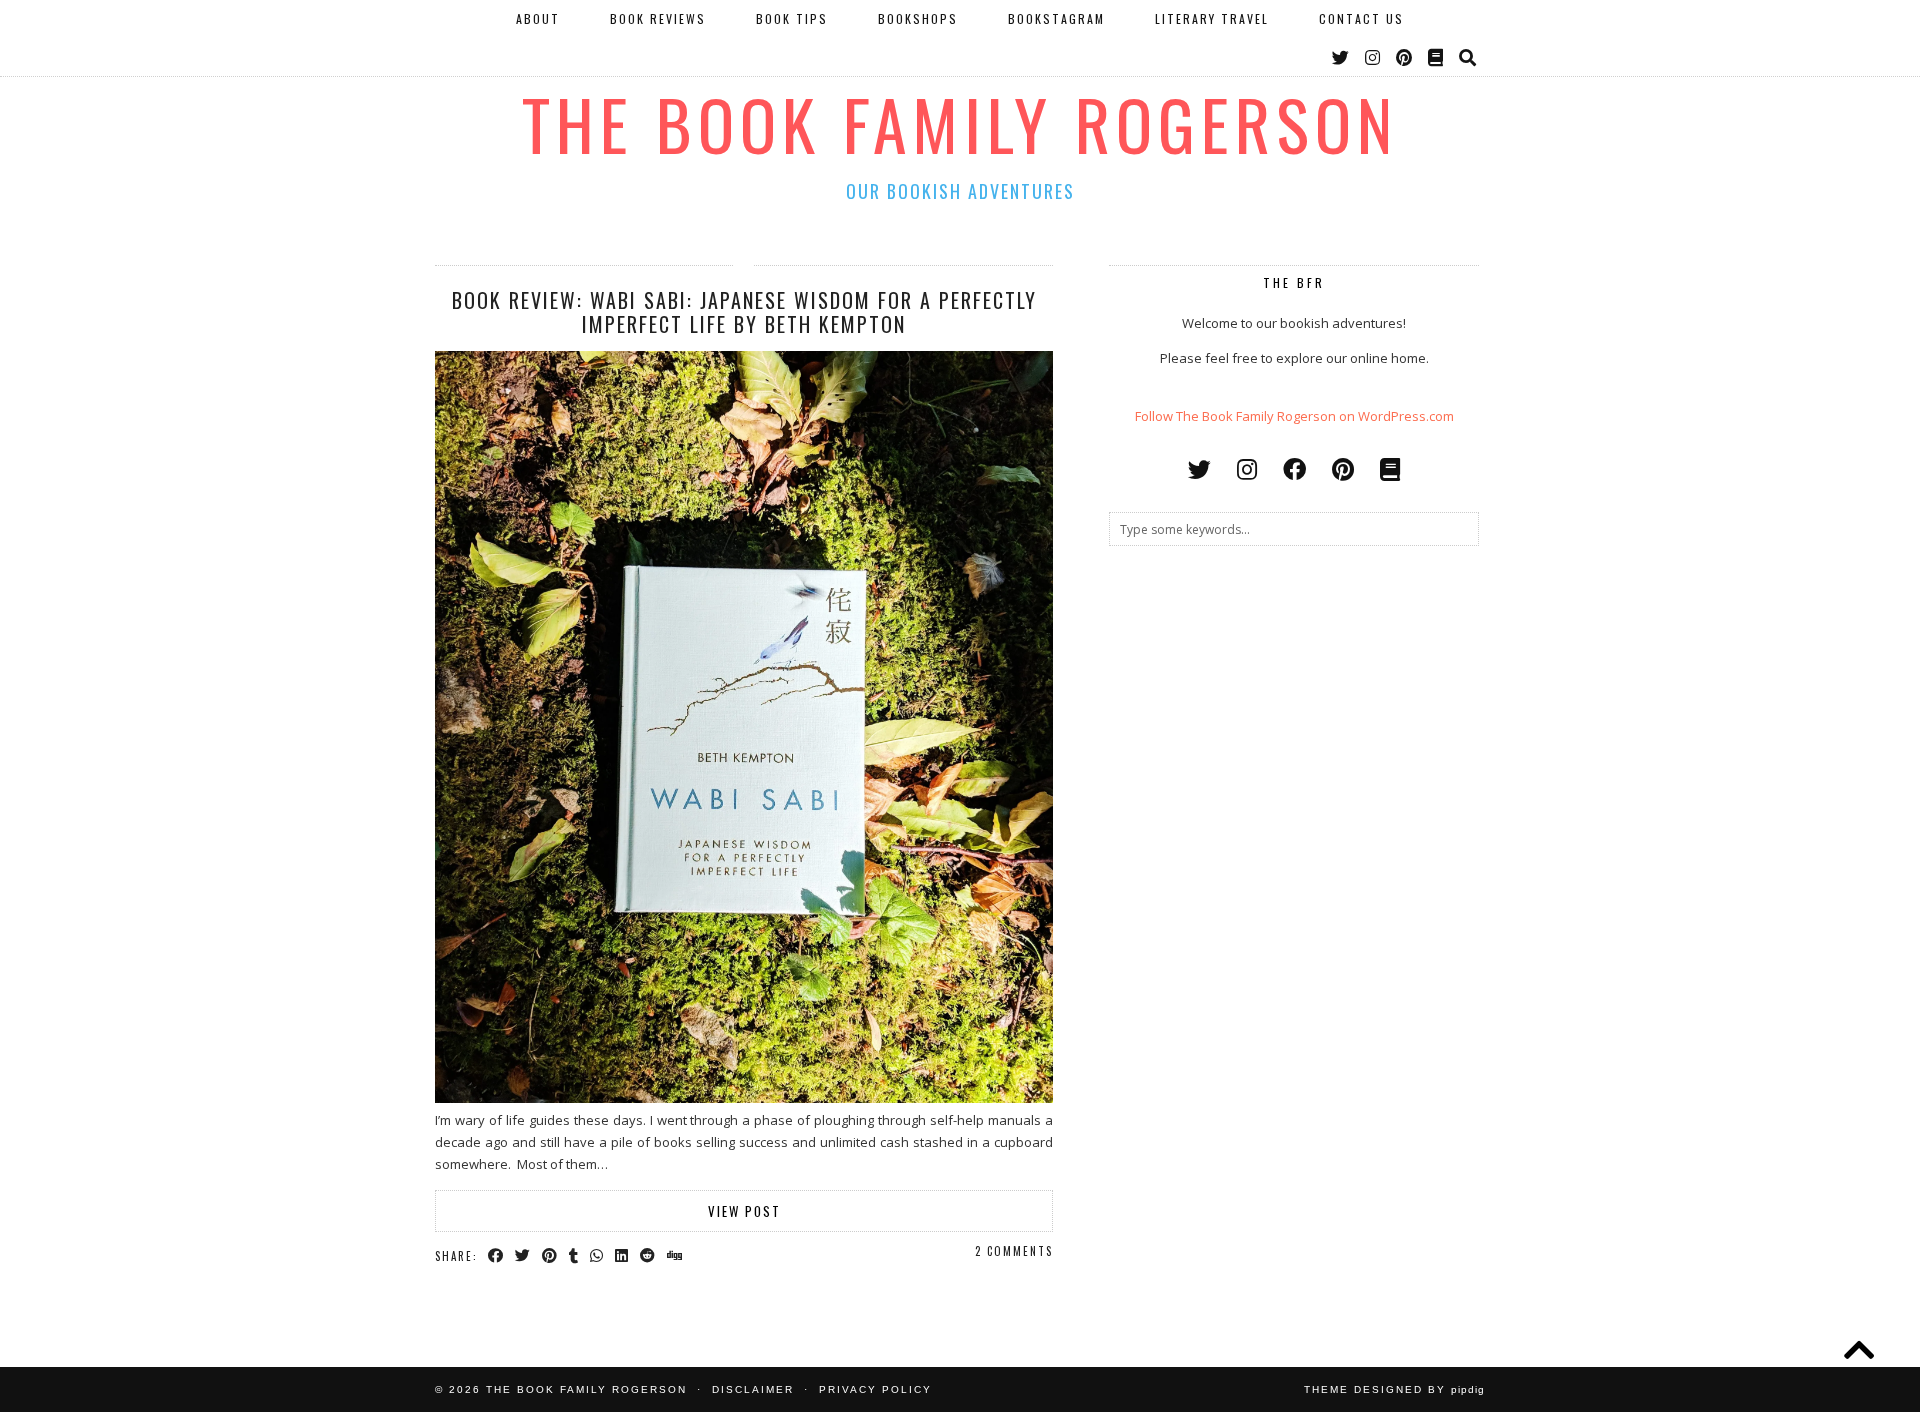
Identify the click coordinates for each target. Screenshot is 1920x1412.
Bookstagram (1056, 18)
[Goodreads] (1436, 57)
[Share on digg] (675, 1255)
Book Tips (792, 18)
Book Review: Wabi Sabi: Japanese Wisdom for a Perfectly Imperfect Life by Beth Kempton (744, 312)
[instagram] (1247, 469)
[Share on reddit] (648, 1255)
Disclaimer (753, 1389)
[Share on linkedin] (622, 1255)
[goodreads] (1390, 469)
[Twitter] (1341, 57)
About (538, 18)
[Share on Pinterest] (550, 1255)
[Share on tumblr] (574, 1255)
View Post (744, 1211)
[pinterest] (1343, 469)
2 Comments (1014, 1251)
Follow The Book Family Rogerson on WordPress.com (1294, 416)
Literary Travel (1212, 18)
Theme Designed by (1394, 1389)
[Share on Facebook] (496, 1255)
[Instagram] (1373, 57)
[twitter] (1199, 469)
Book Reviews (658, 18)
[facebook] (1294, 469)
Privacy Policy (875, 1389)
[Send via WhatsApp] (597, 1255)
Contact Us (1361, 18)
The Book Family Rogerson (960, 123)
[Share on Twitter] (523, 1255)
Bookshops (918, 18)
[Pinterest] (1405, 57)
